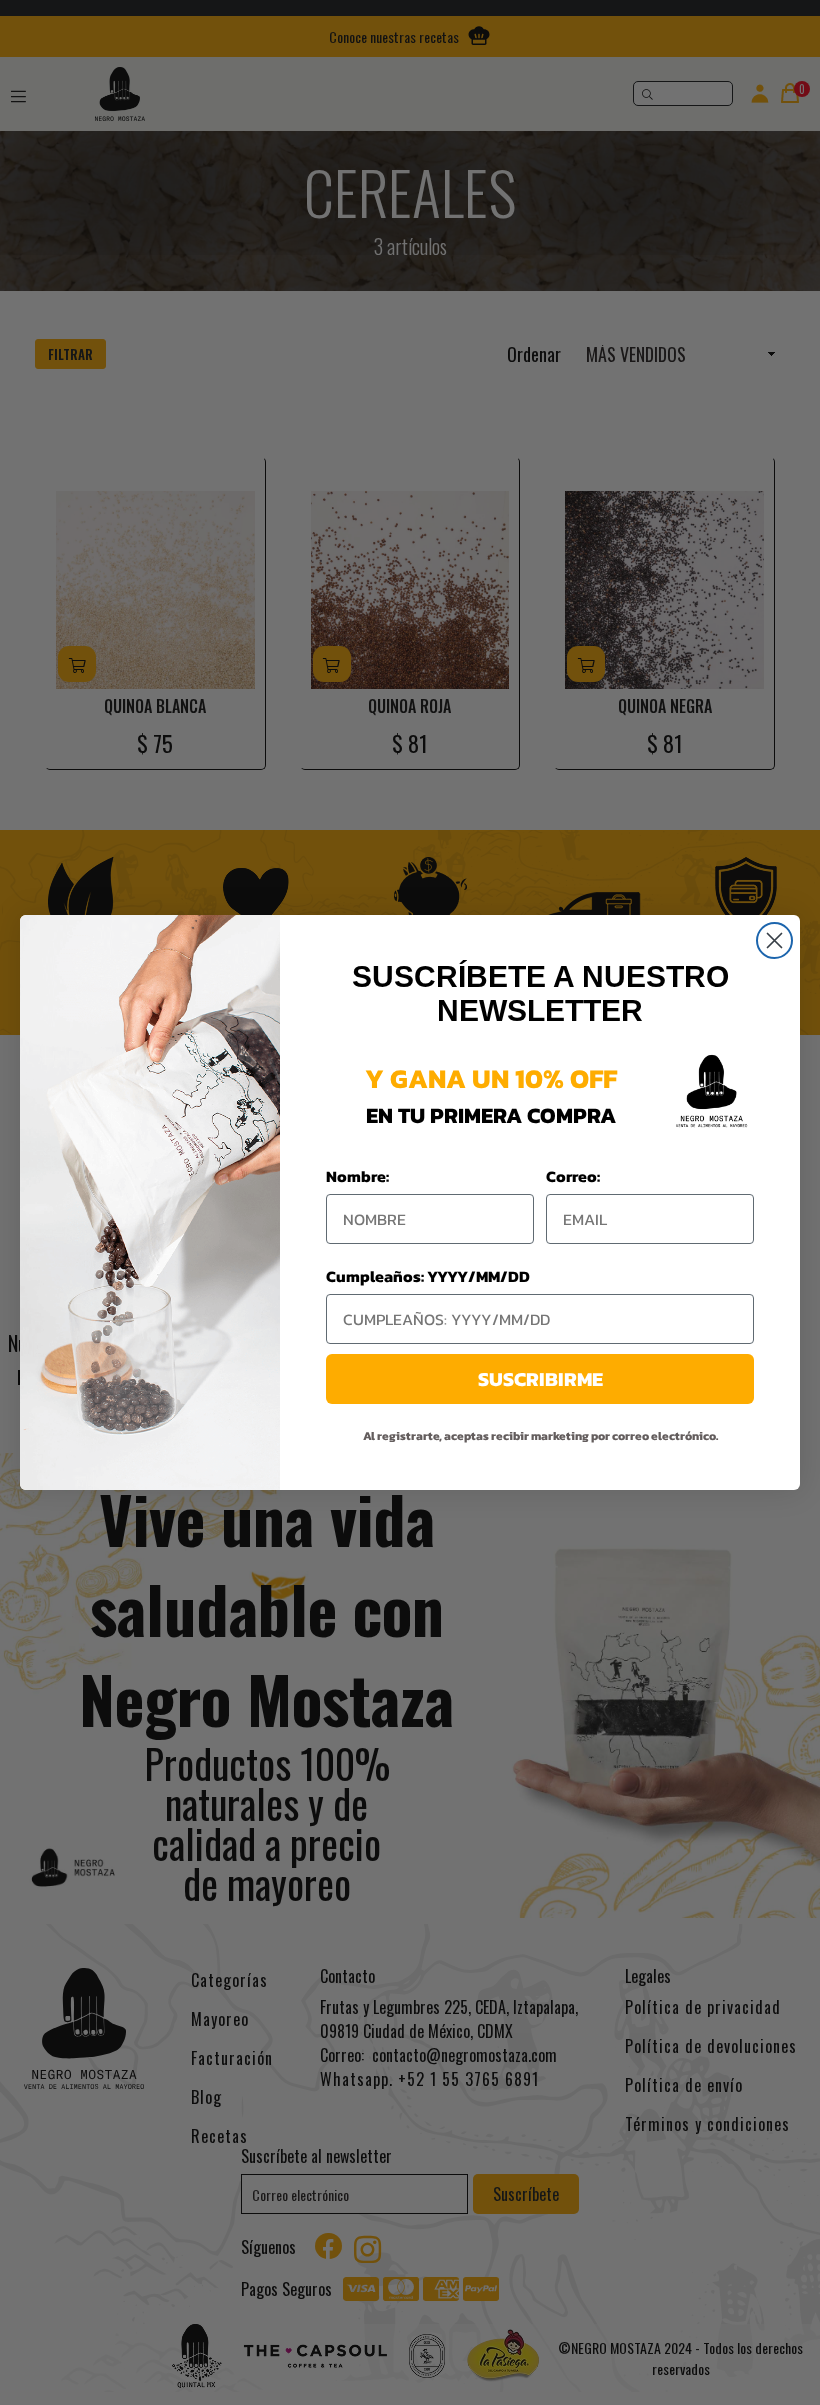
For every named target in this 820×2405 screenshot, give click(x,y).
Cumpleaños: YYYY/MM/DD (428, 1276)
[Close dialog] (774, 940)
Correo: (573, 1176)
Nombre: (357, 1176)
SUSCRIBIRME (540, 1379)
